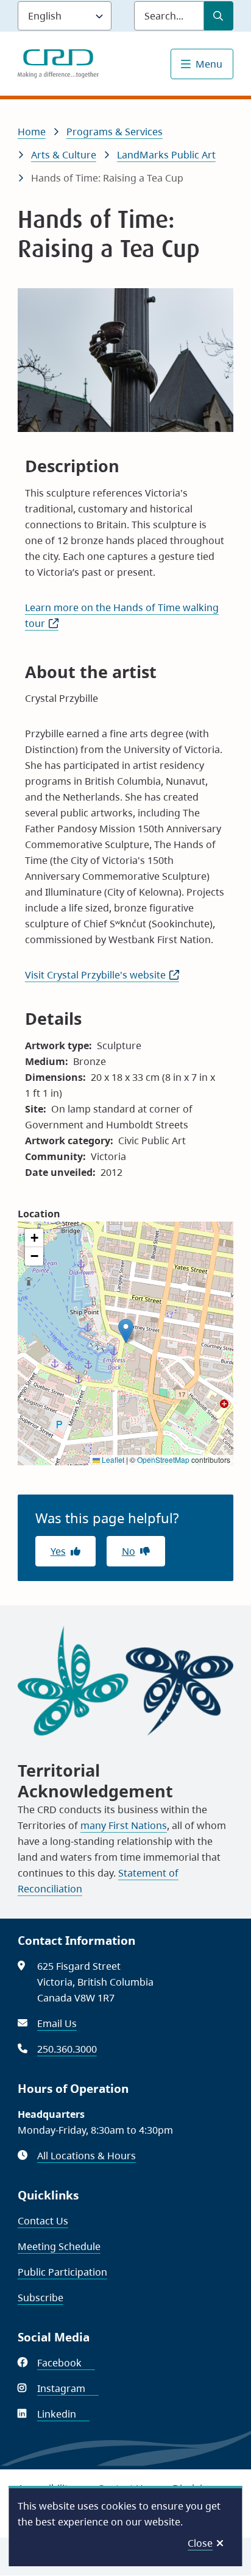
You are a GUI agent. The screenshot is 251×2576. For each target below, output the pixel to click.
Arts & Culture (64, 155)
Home (32, 132)
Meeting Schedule (59, 2246)
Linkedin (63, 2414)
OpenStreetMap (163, 1460)
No (129, 1551)
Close (200, 2543)
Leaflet (112, 1460)
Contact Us (43, 2221)
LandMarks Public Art (166, 155)
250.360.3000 (67, 2049)
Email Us (57, 2023)
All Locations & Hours (87, 2156)
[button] (126, 1331)
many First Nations (124, 1825)
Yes (58, 1551)
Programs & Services (115, 132)
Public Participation (62, 2272)
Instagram (68, 2388)
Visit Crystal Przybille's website (102, 975)
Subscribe (41, 2298)
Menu (209, 64)
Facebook (66, 2363)
